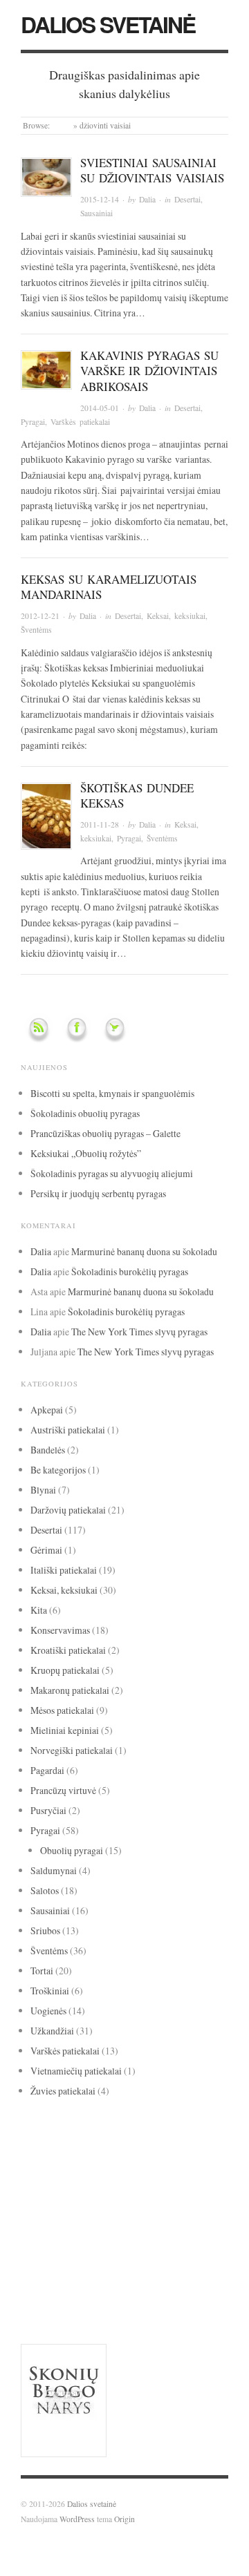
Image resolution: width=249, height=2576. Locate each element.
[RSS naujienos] (39, 1025)
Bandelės (48, 1450)
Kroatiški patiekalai (68, 1650)
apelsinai (94, 2126)
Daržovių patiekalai (68, 1510)
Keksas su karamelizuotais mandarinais (109, 587)
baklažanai (38, 2142)
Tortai (42, 1971)
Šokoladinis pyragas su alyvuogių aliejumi (112, 1173)
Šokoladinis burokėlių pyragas (130, 1271)
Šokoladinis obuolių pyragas (85, 1113)
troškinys (82, 2266)
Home (62, 125)
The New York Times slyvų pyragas (139, 1332)
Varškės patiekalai (80, 422)
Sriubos (45, 1930)
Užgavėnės (157, 2266)
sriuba (143, 2251)
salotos (197, 2232)
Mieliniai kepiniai (65, 1730)
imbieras (105, 2176)
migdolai (202, 2195)
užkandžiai (54, 2282)
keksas (41, 2193)
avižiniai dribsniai (178, 2126)
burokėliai (171, 2142)
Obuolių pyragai (72, 1850)
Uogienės (48, 2011)
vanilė (111, 2282)
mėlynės (37, 2213)
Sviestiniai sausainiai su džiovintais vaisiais (152, 170)
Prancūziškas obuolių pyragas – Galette (105, 1133)
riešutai (153, 2231)
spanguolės (101, 2250)
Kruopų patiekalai (65, 1670)
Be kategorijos (58, 1470)
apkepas (126, 2127)
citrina (121, 2157)
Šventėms (36, 630)
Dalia (147, 199)
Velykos (193, 2284)
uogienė (118, 2266)
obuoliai (86, 2211)
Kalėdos (202, 2177)
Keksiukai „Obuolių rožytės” (86, 1153)
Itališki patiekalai (64, 1570)
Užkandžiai (52, 2031)
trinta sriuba (40, 2266)
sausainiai (45, 2249)
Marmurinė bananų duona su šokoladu (144, 1251)
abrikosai (34, 2127)
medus (170, 2195)
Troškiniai (50, 1991)
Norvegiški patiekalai (72, 1750)
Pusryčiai (48, 1810)
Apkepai (47, 1410)
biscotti (110, 2142)
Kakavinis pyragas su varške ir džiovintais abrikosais (149, 371)
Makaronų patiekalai (70, 1690)
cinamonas (57, 2157)
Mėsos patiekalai (62, 1710)
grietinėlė (48, 2176)
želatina (143, 2302)
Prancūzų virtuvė (63, 1790)
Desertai (187, 199)
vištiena (36, 2302)
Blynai (43, 1490)
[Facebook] (77, 1025)
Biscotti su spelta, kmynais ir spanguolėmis (112, 1093)
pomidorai (180, 2213)
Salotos (45, 1890)
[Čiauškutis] (115, 1025)
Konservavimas (60, 1630)
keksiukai (90, 2194)
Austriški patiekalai (68, 1430)
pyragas (96, 2229)
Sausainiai (96, 213)
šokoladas (91, 2299)
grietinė (168, 2159)
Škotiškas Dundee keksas (137, 795)
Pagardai (47, 1770)
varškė (154, 2282)
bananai (75, 2142)
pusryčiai (40, 2233)
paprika (136, 2213)
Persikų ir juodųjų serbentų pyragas (98, 1193)
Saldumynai (54, 1870)
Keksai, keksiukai (176, 616)
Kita (39, 1610)
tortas (175, 2249)
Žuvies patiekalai (63, 2091)
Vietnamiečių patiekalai (76, 2071)
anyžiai (64, 2127)
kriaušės (136, 2195)
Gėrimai (46, 1550)
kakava (155, 2176)
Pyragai (33, 422)
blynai (139, 2142)
